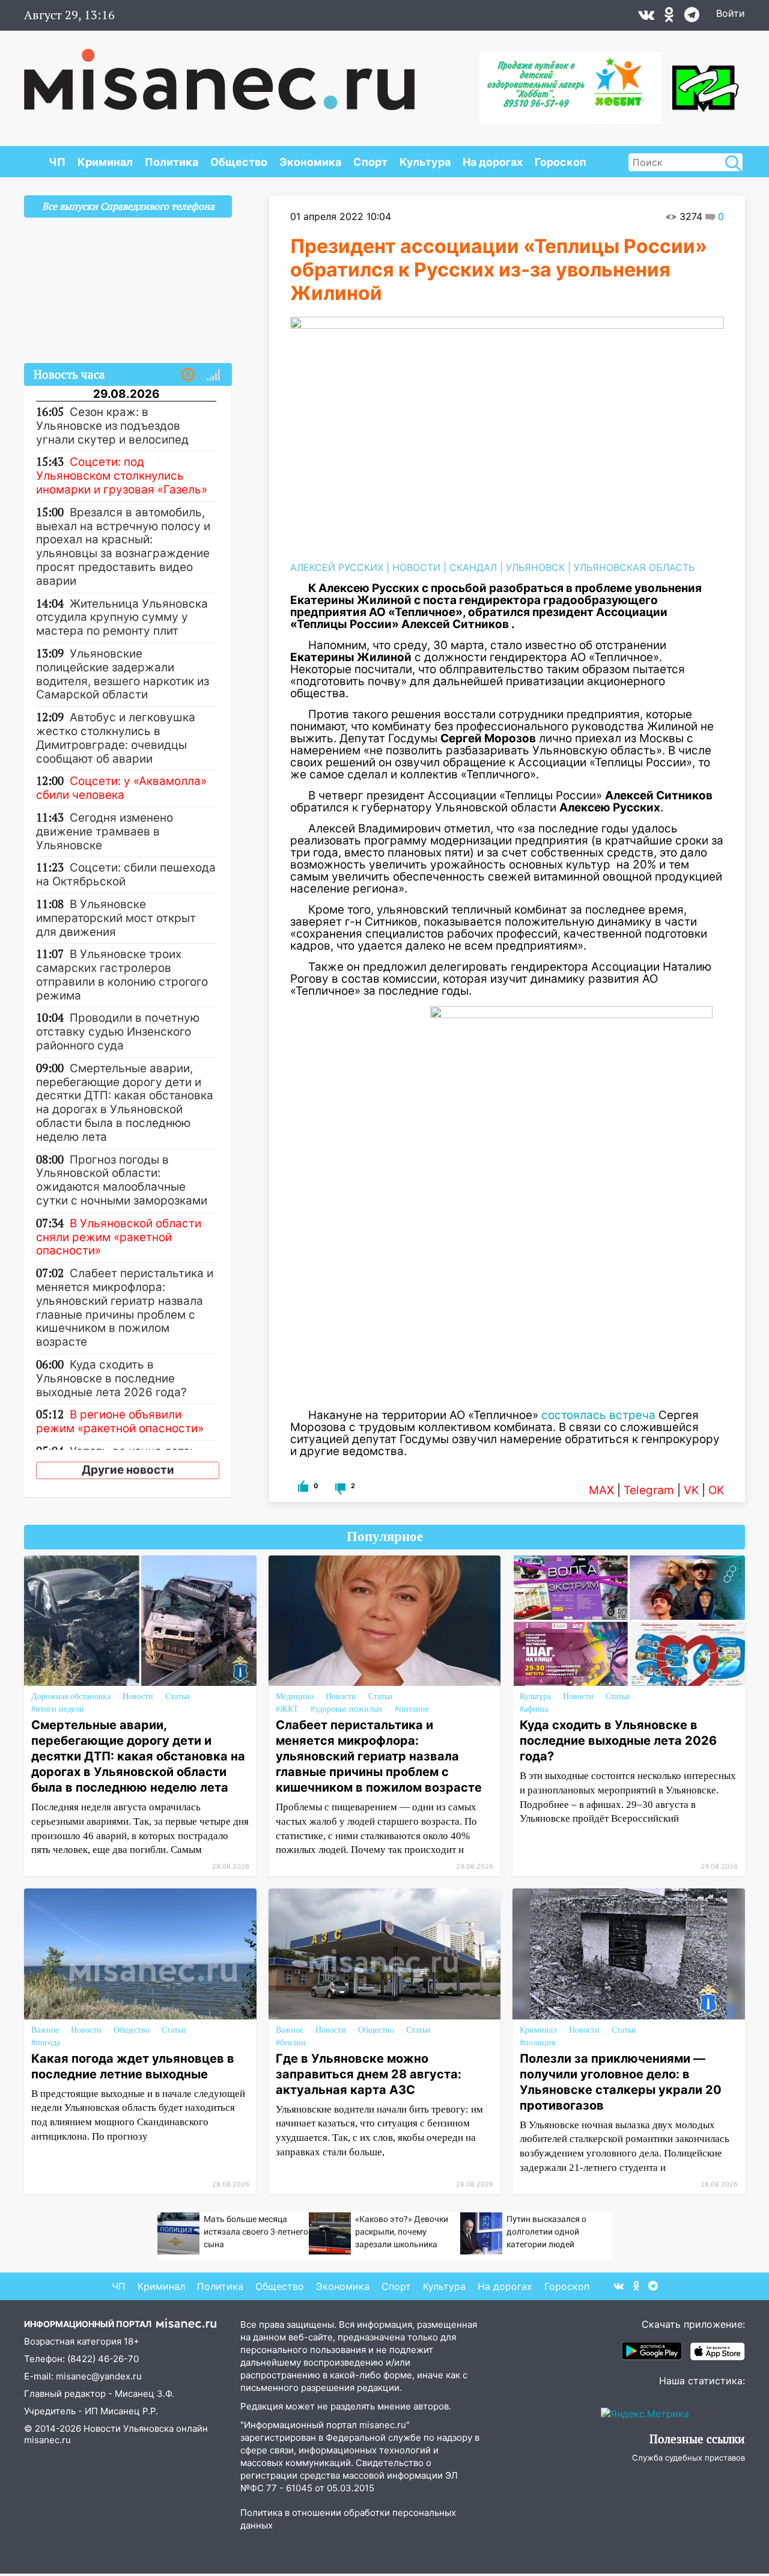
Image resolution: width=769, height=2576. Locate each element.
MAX (601, 1490)
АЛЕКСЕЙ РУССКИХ (337, 567)
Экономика (310, 162)
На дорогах (493, 162)
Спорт (370, 162)
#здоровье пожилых (347, 1709)
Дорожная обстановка (71, 1696)
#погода (46, 2043)
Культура (425, 162)
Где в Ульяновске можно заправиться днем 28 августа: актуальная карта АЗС (369, 2074)
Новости (138, 1696)
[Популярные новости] (213, 375)
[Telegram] (692, 17)
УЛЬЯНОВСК (535, 567)
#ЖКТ (287, 1709)
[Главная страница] (219, 73)
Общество (239, 162)
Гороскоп (561, 162)
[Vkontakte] (646, 17)
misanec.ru (47, 2440)
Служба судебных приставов (688, 2458)
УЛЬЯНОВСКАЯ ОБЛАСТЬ (634, 567)
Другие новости (128, 1470)
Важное (45, 2030)
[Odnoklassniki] (669, 17)
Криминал (105, 162)
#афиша (534, 1709)
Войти (731, 13)
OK (716, 1490)
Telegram (649, 1490)
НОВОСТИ (416, 567)
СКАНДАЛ (473, 567)
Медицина (295, 1696)
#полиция (537, 2043)
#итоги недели (58, 1709)
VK (691, 1490)
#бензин (291, 2043)
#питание (412, 1709)
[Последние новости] (188, 375)
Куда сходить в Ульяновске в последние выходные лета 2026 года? (618, 1741)
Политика (172, 162)
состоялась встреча (598, 1415)
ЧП (57, 162)
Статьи (178, 1696)
